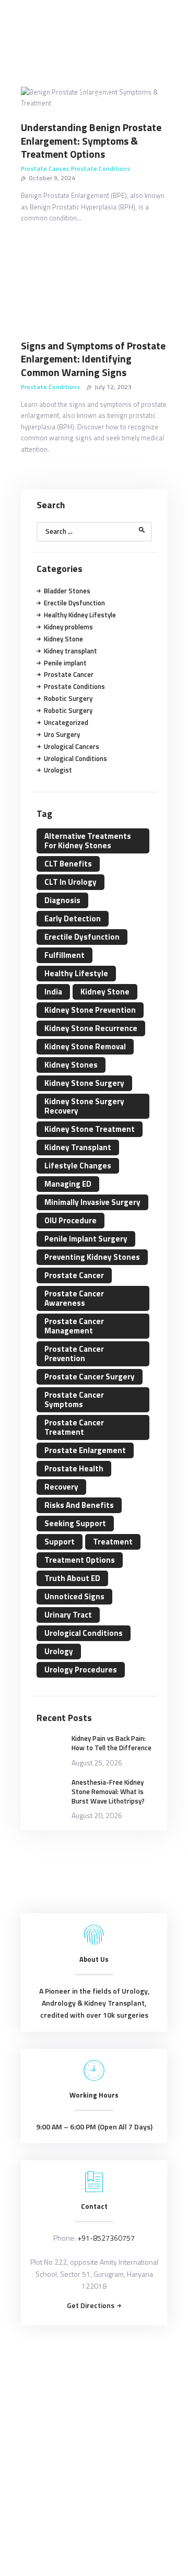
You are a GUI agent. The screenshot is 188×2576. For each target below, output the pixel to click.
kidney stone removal (85, 1046)
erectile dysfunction (82, 937)
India (53, 992)
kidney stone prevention (90, 1010)
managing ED (68, 1184)
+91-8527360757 (106, 2238)
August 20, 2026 (97, 1815)
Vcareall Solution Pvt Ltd (113, 2392)
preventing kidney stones (92, 1257)
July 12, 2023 (113, 387)
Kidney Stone (63, 639)
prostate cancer (74, 1275)
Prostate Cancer (44, 168)
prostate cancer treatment (74, 1427)
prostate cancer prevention (74, 1354)
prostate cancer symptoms (74, 1400)
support (60, 1542)
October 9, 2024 (52, 178)
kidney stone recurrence (91, 1028)
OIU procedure (70, 1220)
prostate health (74, 1468)
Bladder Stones (67, 591)
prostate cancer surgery (90, 1377)
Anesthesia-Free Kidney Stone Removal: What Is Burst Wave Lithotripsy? (108, 1792)
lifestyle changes (78, 1166)
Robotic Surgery (68, 698)
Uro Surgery (62, 734)
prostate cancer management (74, 1326)
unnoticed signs (74, 1596)
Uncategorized (66, 722)
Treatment (113, 1542)
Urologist (58, 770)
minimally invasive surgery (92, 1202)
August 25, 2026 (97, 1763)
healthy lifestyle (76, 973)
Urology (59, 1651)
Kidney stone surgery (84, 1083)
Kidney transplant (70, 651)
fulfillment (64, 955)
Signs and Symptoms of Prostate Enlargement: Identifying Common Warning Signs (93, 359)
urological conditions (84, 1633)
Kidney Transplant (78, 1147)
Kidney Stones (71, 1065)
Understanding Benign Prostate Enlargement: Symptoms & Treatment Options (91, 141)
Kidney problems (68, 627)
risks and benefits (79, 1505)
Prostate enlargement (85, 1450)
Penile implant (65, 663)
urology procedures (81, 1670)
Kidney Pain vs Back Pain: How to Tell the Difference (111, 1743)
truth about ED (72, 1578)
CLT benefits (68, 864)
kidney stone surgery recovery (84, 1106)
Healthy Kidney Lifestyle (80, 615)
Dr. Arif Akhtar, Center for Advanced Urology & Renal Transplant (93, 2367)
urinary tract (68, 1615)
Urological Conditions (75, 758)
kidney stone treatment (90, 1129)
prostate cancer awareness (74, 1298)
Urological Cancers (72, 746)
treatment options (80, 1560)
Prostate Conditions (101, 168)
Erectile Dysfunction (74, 603)
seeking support (75, 1523)
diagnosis (62, 900)
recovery (61, 1487)
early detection (73, 918)
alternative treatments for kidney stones (88, 841)
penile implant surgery (86, 1239)
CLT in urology (70, 882)
